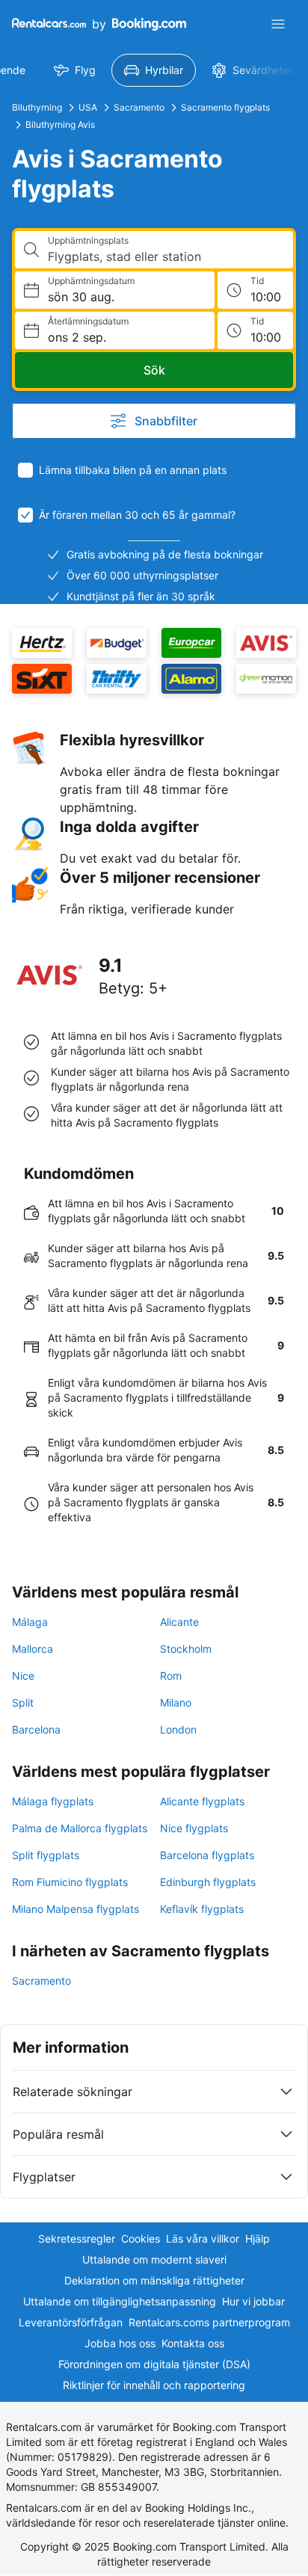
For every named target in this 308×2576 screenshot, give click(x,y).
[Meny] (278, 24)
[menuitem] (75, 70)
